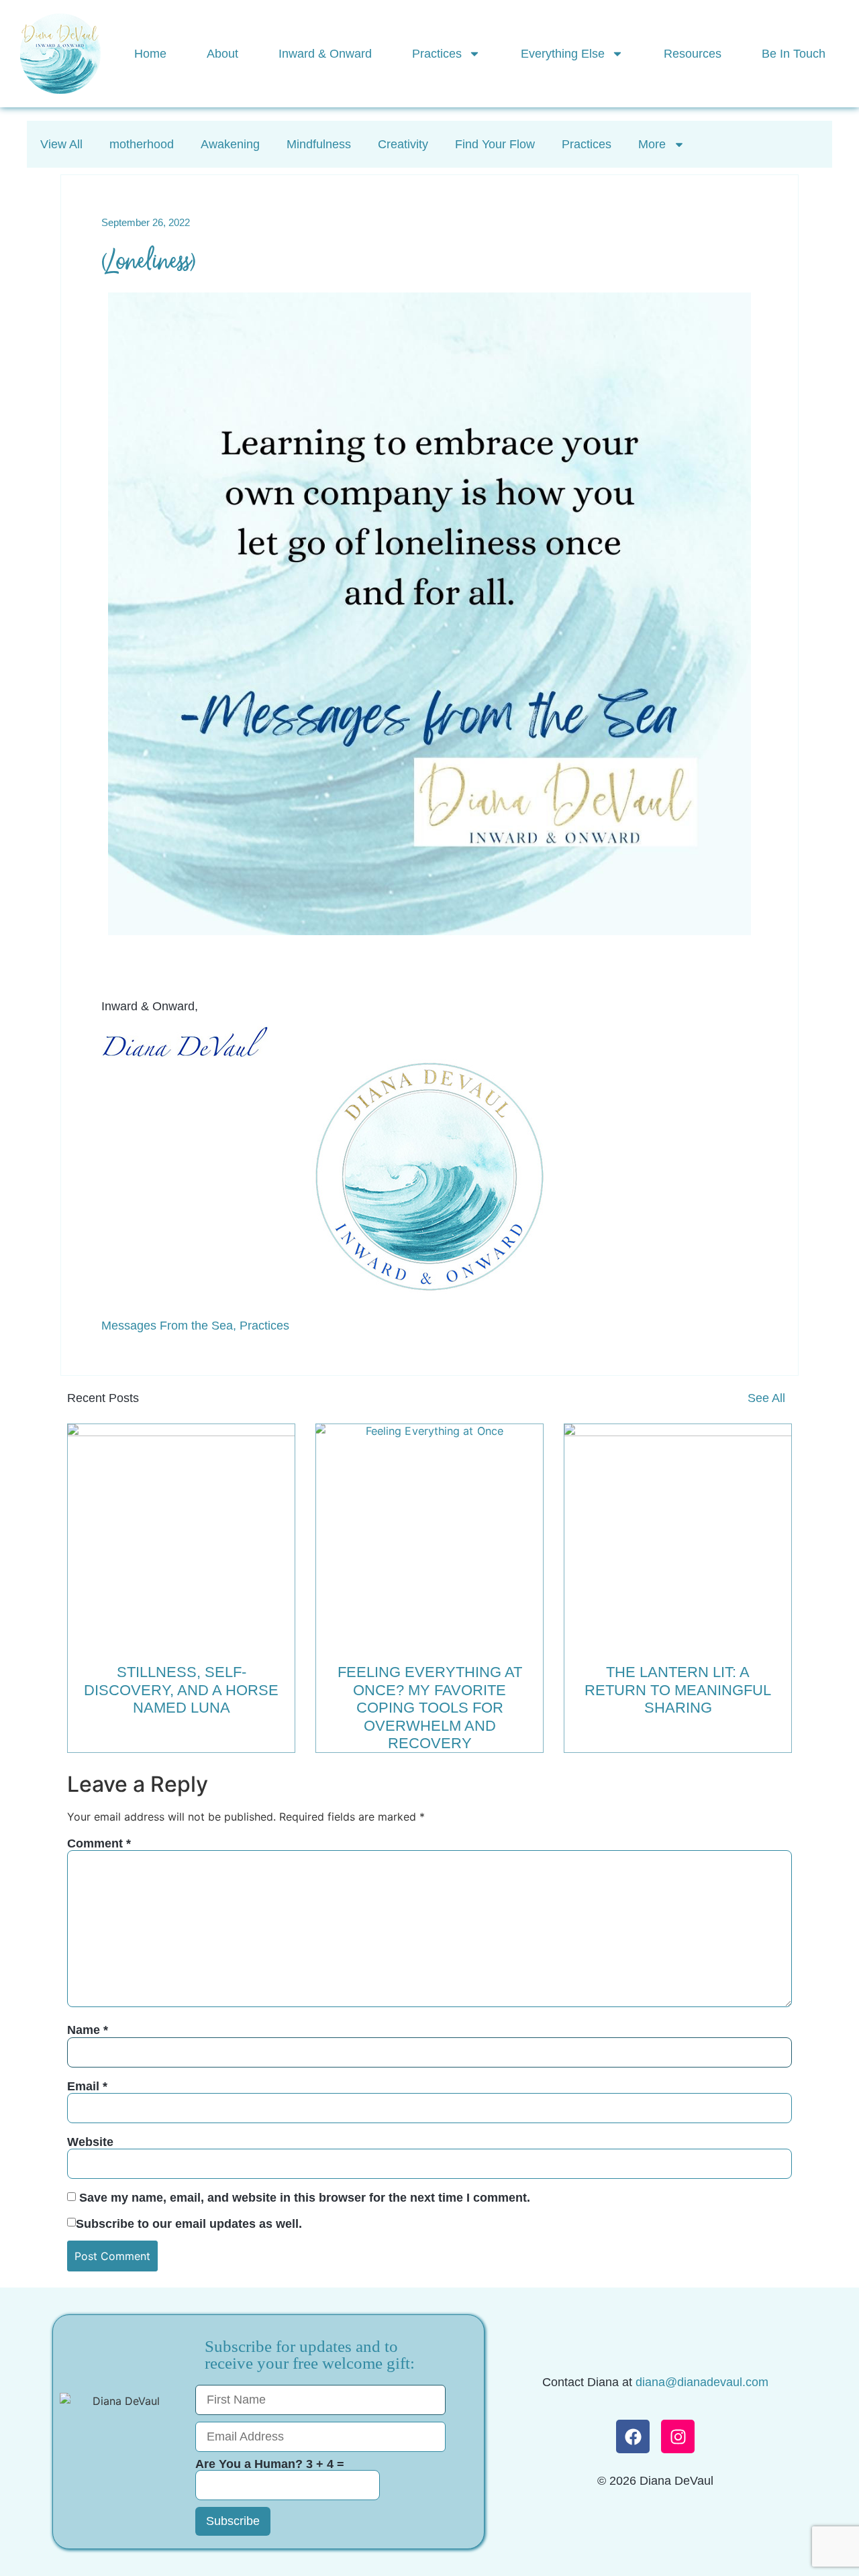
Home (150, 54)
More (652, 144)
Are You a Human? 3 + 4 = (270, 2464)
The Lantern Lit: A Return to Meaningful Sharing (678, 1690)
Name (88, 2030)
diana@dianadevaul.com (702, 2382)
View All (61, 144)
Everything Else (563, 54)
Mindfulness (319, 144)
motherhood (142, 144)
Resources (693, 54)
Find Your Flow (495, 144)
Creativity (403, 144)
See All (766, 1398)
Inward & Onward (325, 54)
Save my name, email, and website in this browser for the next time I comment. (305, 2198)
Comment (99, 1843)
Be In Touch (794, 54)
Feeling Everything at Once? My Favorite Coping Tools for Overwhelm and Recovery (430, 1708)
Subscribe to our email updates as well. (189, 2224)
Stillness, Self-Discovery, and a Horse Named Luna (181, 1690)
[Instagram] (678, 2436)
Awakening (230, 144)
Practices (437, 54)
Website (90, 2142)
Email (87, 2086)
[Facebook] (633, 2436)
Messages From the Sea (167, 1326)
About (222, 54)
